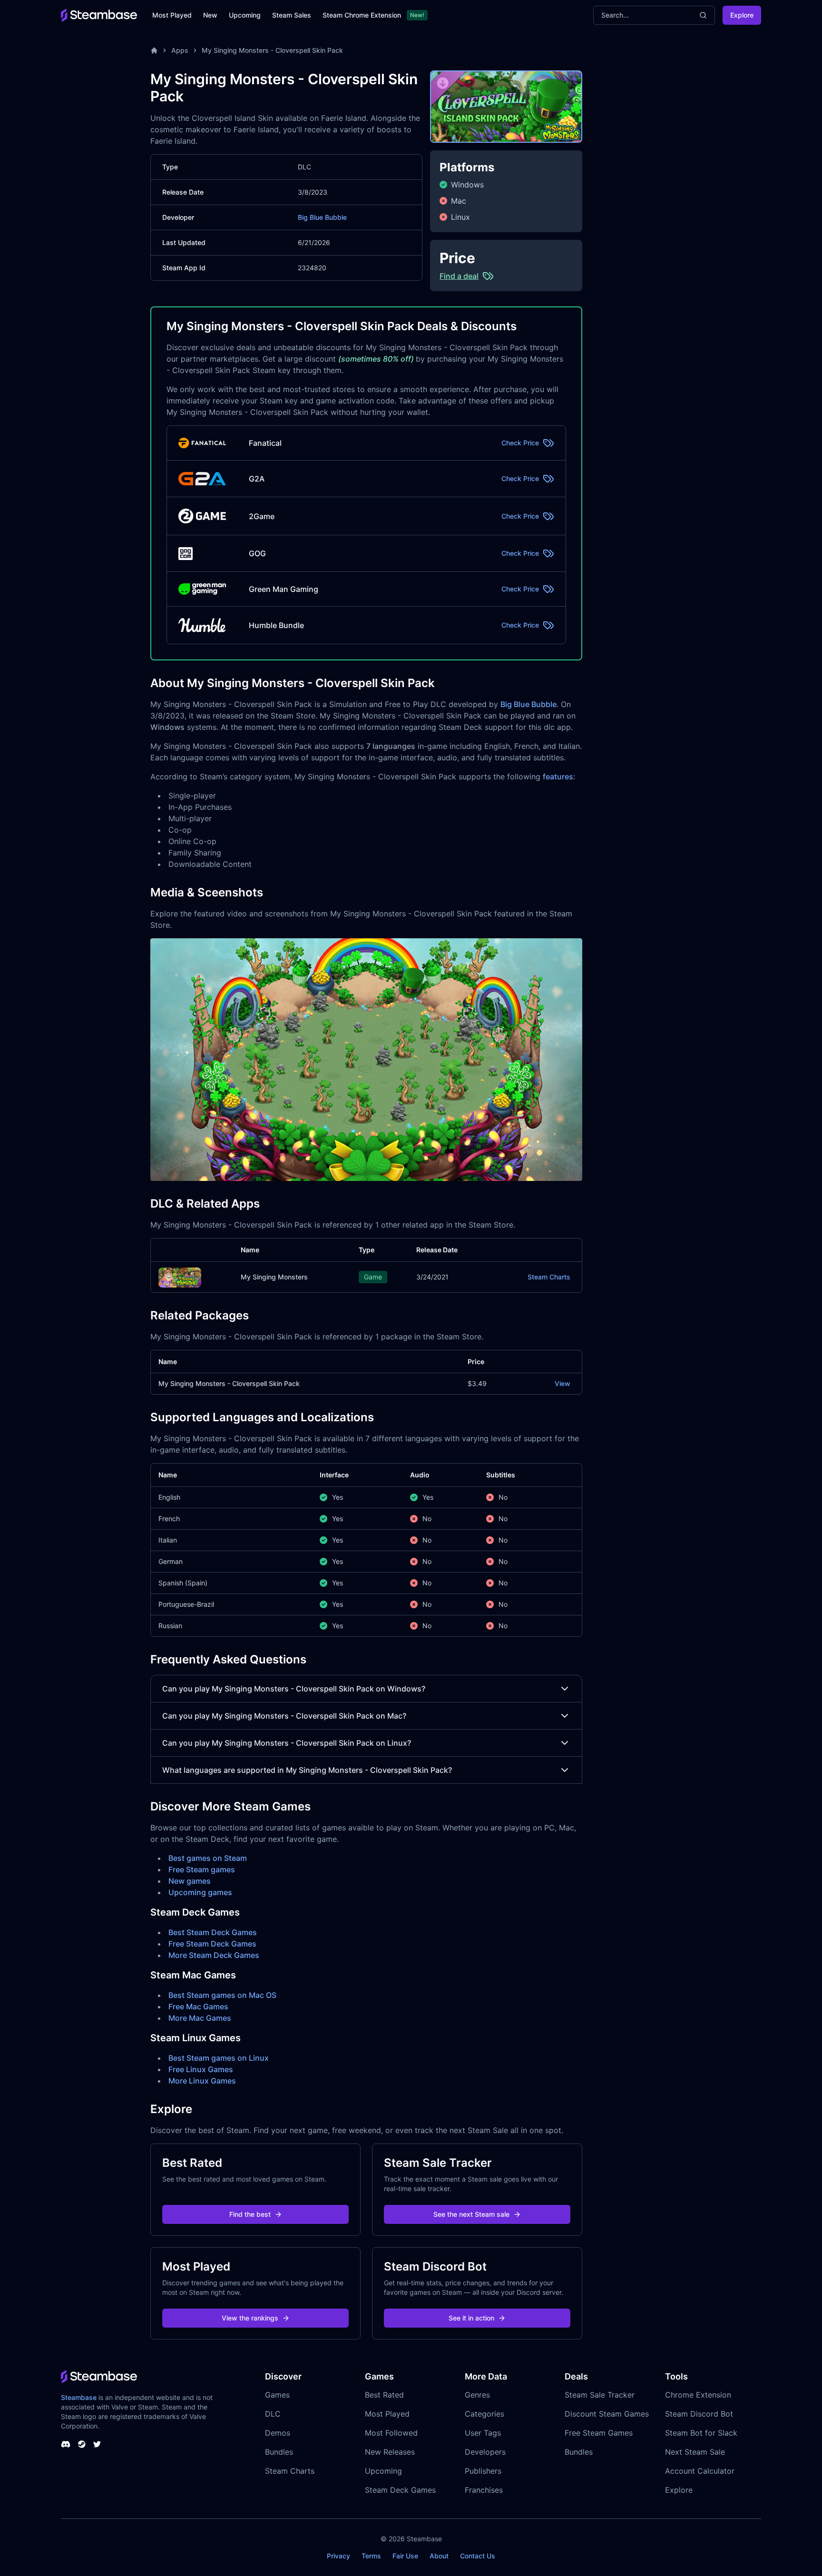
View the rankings (250, 2318)
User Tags (483, 2433)
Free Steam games (202, 1869)
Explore (742, 15)
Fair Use (405, 2556)
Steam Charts (549, 1277)
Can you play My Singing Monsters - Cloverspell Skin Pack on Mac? (284, 1716)
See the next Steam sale (471, 2214)
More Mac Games (200, 2018)
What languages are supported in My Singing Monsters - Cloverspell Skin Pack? (307, 1770)
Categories (484, 2414)
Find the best (250, 2214)
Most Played (172, 15)
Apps (180, 50)
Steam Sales (292, 15)
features (558, 777)
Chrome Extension (698, 2395)
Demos (278, 2433)
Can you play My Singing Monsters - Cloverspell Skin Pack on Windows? (294, 1689)
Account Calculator (700, 2471)
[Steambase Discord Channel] (66, 2444)
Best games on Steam (208, 1858)
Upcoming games (200, 1892)
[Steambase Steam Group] (82, 2444)
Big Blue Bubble (322, 217)
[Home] (154, 50)
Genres (477, 2395)
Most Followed (391, 2433)
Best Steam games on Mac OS (222, 1995)
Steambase (79, 2397)
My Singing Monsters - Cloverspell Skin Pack (272, 50)
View (563, 1383)
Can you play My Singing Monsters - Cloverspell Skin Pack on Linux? (287, 1743)
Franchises (484, 2490)
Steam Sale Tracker (600, 2395)
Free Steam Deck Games (212, 1944)
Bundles (279, 2452)
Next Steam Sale (695, 2452)
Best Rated (384, 2395)
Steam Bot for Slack (701, 2433)
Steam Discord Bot (699, 2414)
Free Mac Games (198, 2006)
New (210, 15)
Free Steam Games (599, 2433)
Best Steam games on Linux (219, 2058)
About (439, 2556)
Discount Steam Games (607, 2414)
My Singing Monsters (274, 1277)
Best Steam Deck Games (213, 1932)
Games (277, 2395)
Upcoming (245, 15)
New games (190, 1881)
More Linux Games (202, 2081)
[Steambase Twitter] (97, 2444)
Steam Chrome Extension (362, 15)
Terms (371, 2556)
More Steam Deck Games (214, 1955)
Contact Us (478, 2556)
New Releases (390, 2452)
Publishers (483, 2471)
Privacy (338, 2556)
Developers (485, 2452)
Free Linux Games (201, 2069)
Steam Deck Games (400, 2490)
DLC (273, 2414)
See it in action (471, 2318)
